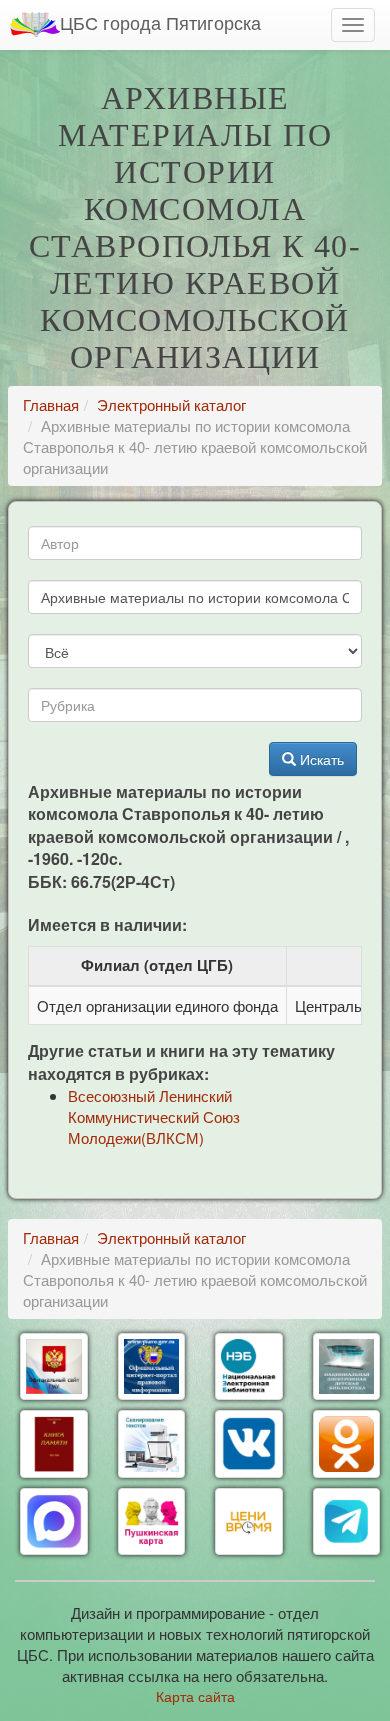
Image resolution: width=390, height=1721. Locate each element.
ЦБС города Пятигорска (160, 22)
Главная (51, 404)
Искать (320, 759)
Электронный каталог (171, 404)
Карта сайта (195, 1696)
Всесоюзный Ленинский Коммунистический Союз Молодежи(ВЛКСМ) (154, 1116)
